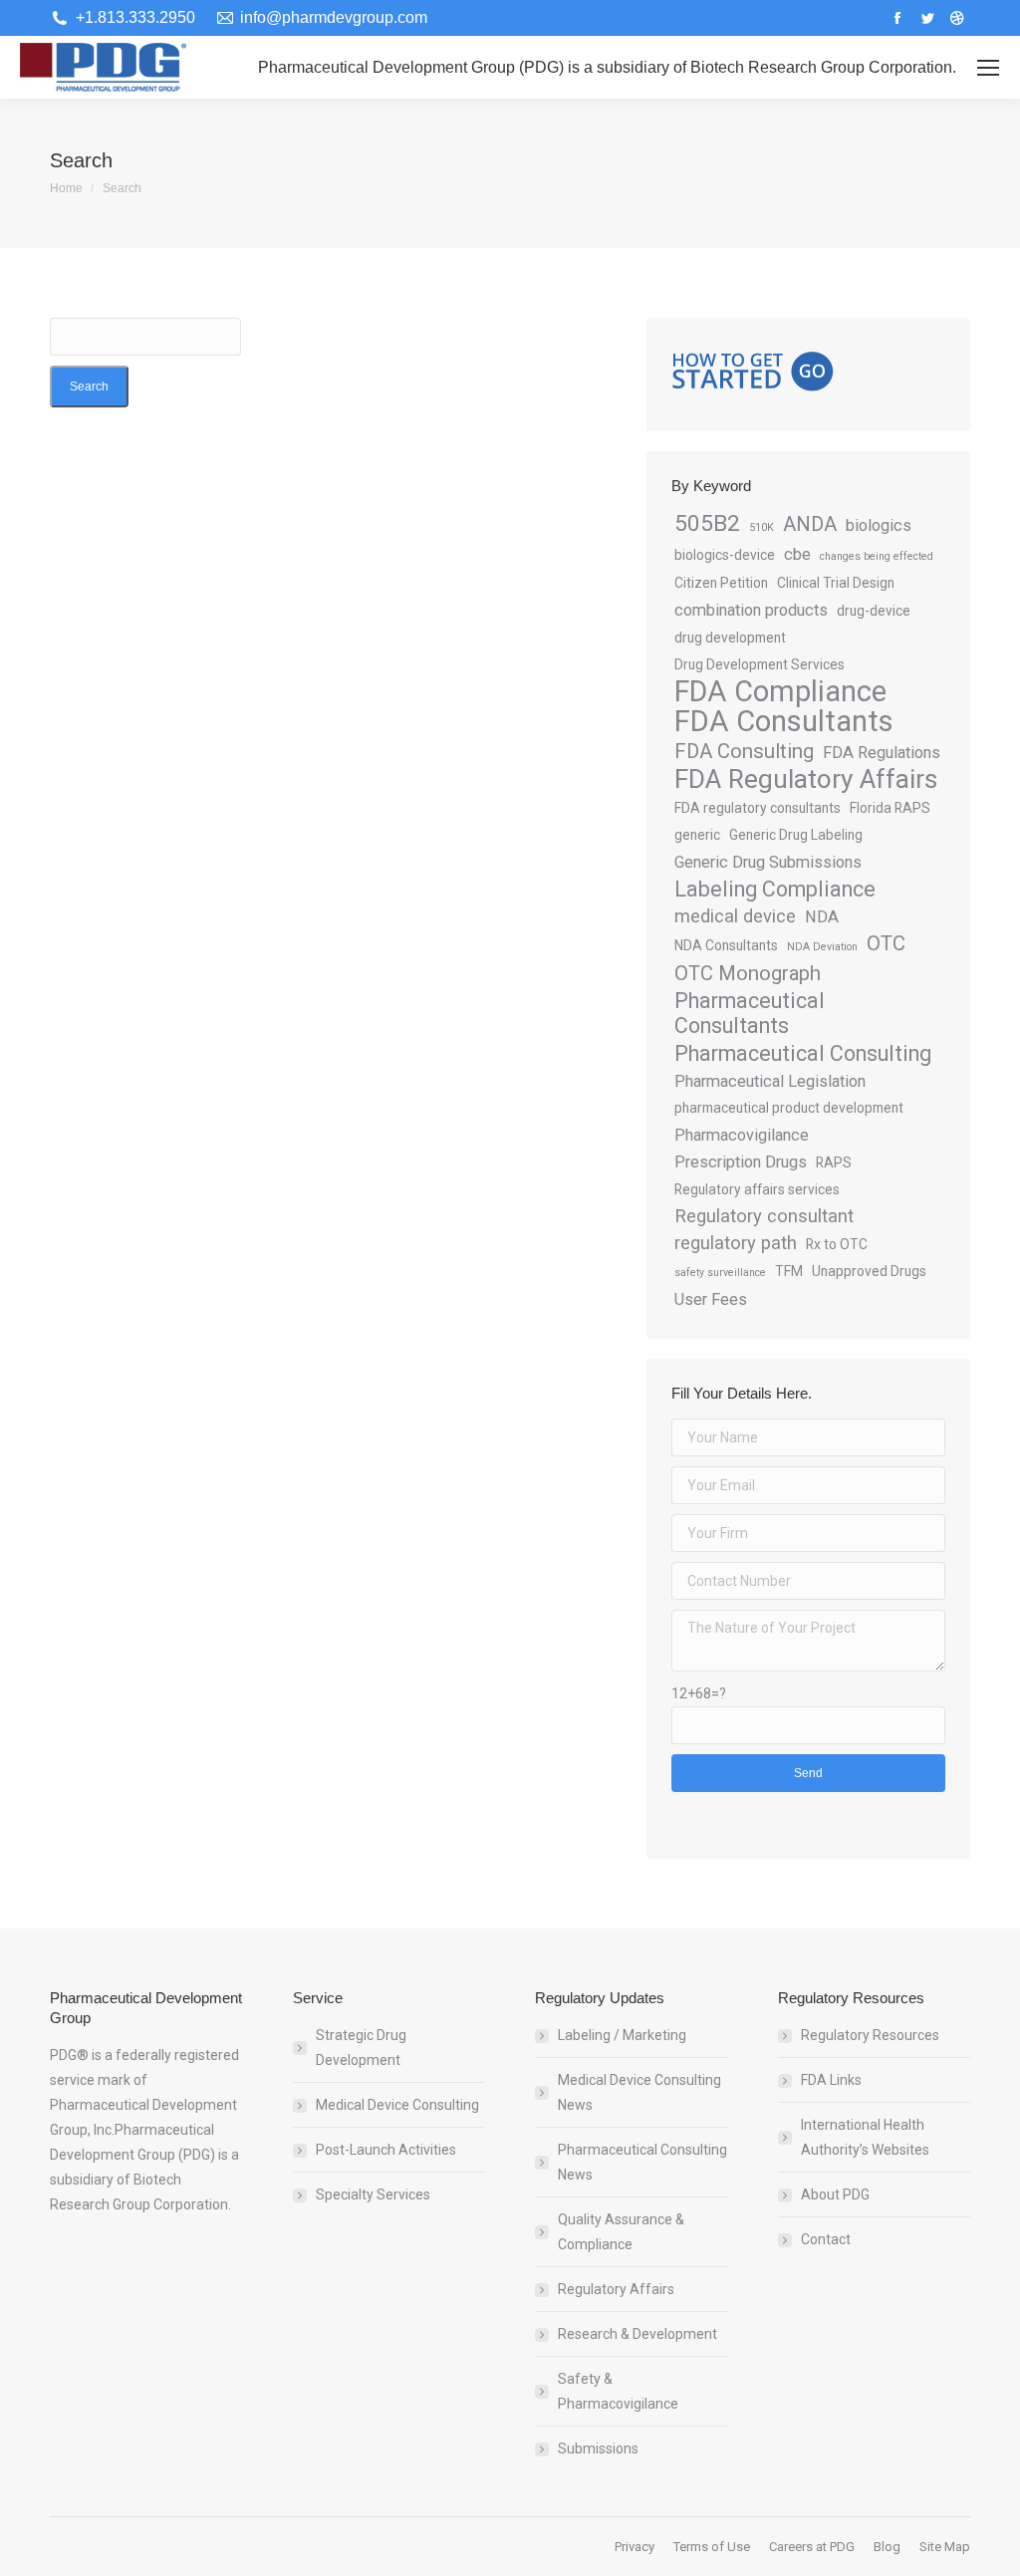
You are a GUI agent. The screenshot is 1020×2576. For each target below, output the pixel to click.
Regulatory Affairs (616, 2289)
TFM (789, 1271)
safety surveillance (720, 1273)
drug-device (874, 611)
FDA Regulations (882, 753)
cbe (797, 554)
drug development (730, 638)
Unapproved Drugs (869, 1271)
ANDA (810, 524)
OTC (886, 943)
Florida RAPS (890, 808)
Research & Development (637, 2334)
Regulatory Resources (870, 2035)
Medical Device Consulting (397, 2105)
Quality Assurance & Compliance (621, 2232)
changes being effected (877, 556)
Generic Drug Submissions (768, 862)
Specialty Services (373, 2194)
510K (762, 527)
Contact (826, 2239)
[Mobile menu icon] (988, 68)
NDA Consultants (726, 945)
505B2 (707, 523)
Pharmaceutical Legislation (770, 1081)
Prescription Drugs (741, 1162)
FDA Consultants (784, 722)
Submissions (598, 2448)
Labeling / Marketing (622, 2035)
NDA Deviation (822, 947)
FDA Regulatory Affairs (806, 779)
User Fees (711, 1299)
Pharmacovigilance (742, 1135)
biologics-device (725, 555)
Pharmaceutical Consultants (750, 1013)
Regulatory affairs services (757, 1189)
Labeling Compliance (775, 889)
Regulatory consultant (764, 1216)
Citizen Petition (721, 583)
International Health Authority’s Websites (865, 2137)
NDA (822, 917)
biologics (879, 525)
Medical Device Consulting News (639, 2092)
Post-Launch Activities (386, 2150)
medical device (735, 916)
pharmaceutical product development (789, 1108)
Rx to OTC (837, 1244)
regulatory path (736, 1243)
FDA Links (831, 2080)
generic (697, 835)
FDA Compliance (780, 692)
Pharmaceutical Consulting (803, 1053)
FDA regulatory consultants (758, 808)
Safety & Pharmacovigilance (618, 2391)
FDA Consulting (744, 751)
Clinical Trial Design (836, 583)
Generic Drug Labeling (796, 835)
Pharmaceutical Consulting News (642, 2162)
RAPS (834, 1162)
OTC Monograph (748, 973)
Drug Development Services (760, 664)
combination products (751, 610)
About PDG (835, 2194)
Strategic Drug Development (361, 2048)
